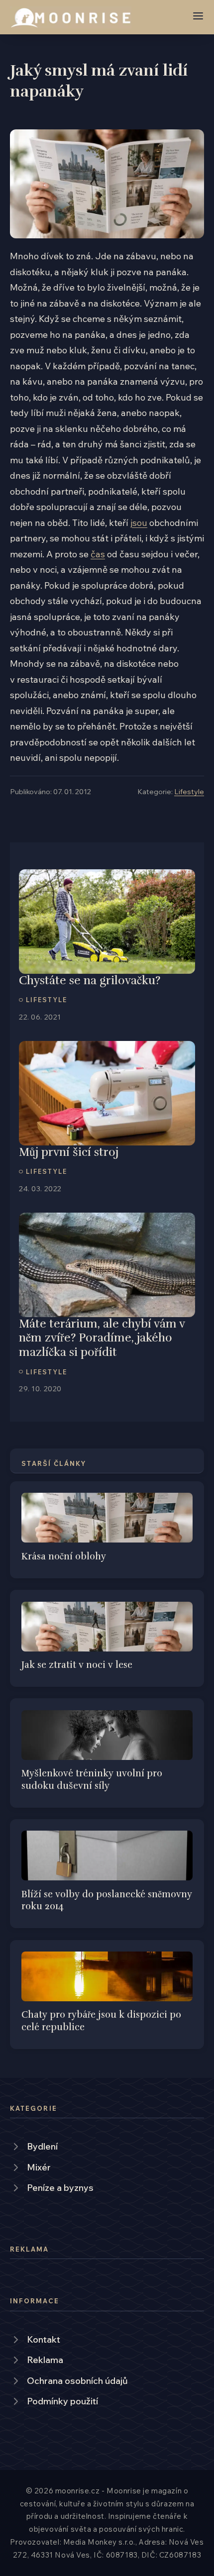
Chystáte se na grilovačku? (90, 980)
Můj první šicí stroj (69, 1152)
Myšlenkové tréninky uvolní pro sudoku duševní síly (92, 1779)
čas (98, 554)
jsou (139, 523)
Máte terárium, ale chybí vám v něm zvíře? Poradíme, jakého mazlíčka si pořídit (102, 1338)
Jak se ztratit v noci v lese (77, 1665)
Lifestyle (189, 791)
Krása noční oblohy (64, 1556)
